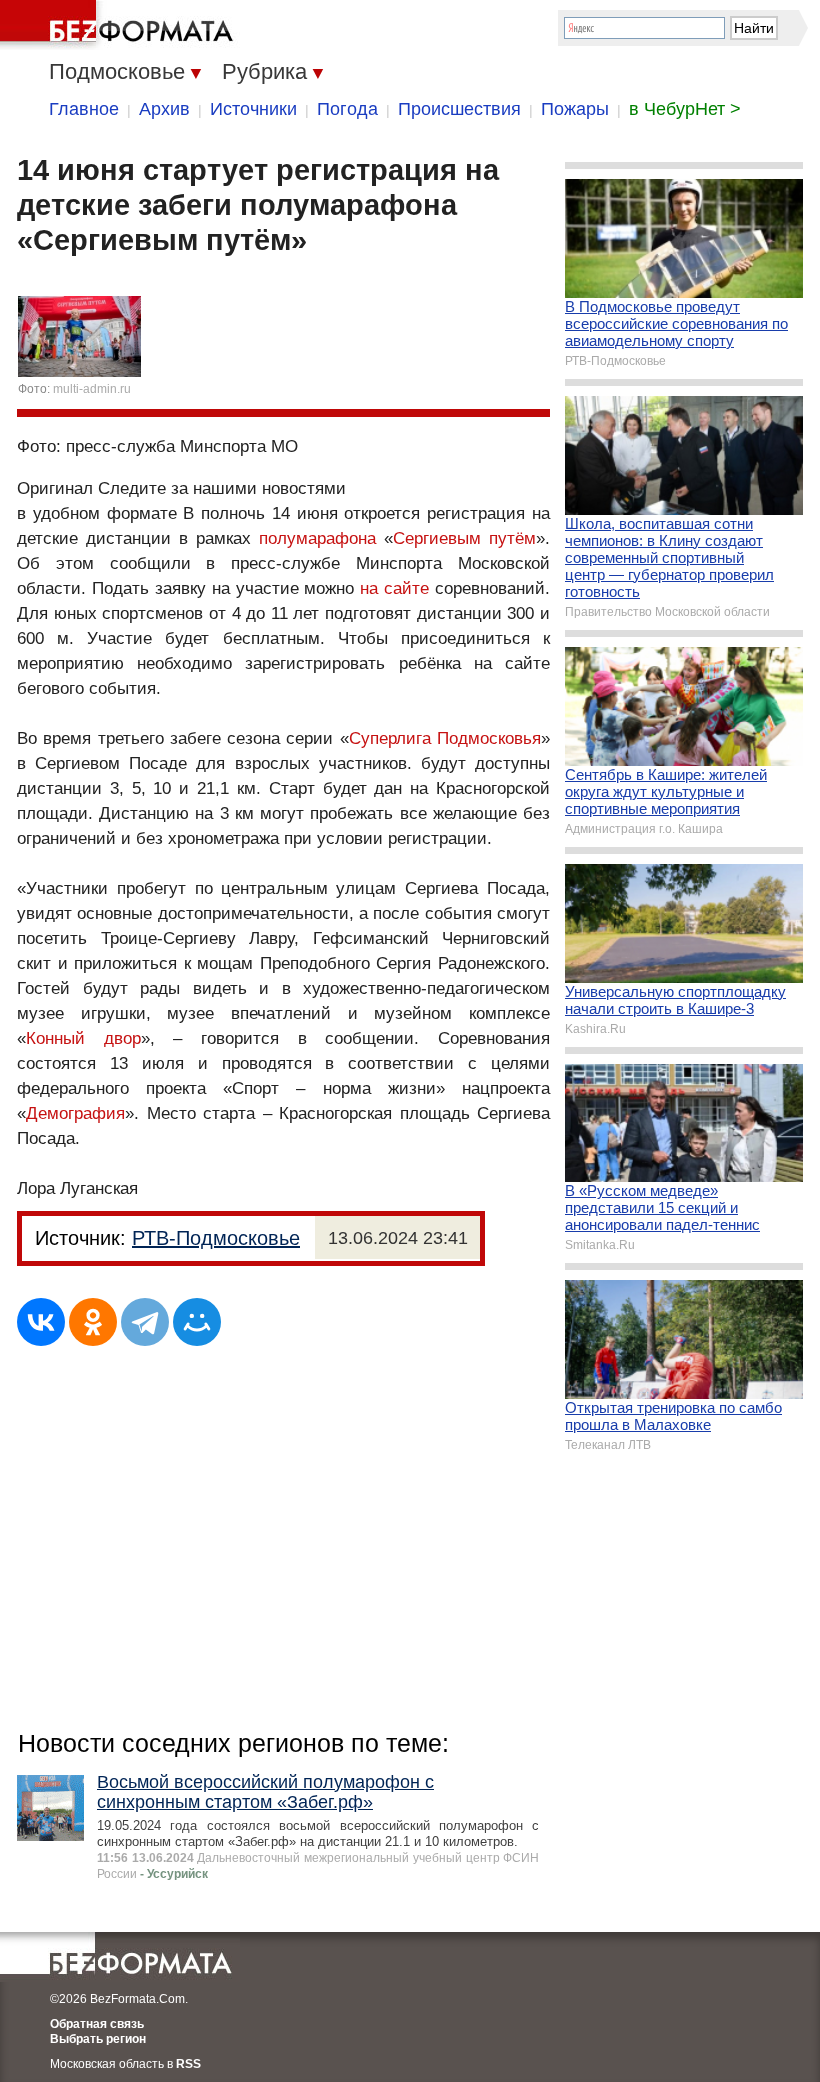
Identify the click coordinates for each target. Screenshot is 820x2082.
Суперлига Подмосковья (445, 738)
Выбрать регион (98, 2039)
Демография (75, 1113)
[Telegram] (145, 1322)
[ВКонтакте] (41, 1322)
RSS (188, 2064)
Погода (347, 109)
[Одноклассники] (93, 1322)
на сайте (394, 588)
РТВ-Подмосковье (216, 1238)
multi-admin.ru (92, 389)
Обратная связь (97, 2024)
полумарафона (317, 538)
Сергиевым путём (464, 538)
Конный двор (83, 1038)
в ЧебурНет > (685, 109)
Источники (253, 109)
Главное (84, 109)
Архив (164, 109)
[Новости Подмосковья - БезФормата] (120, 25)
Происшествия (459, 109)
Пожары (575, 109)
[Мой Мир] (197, 1322)
